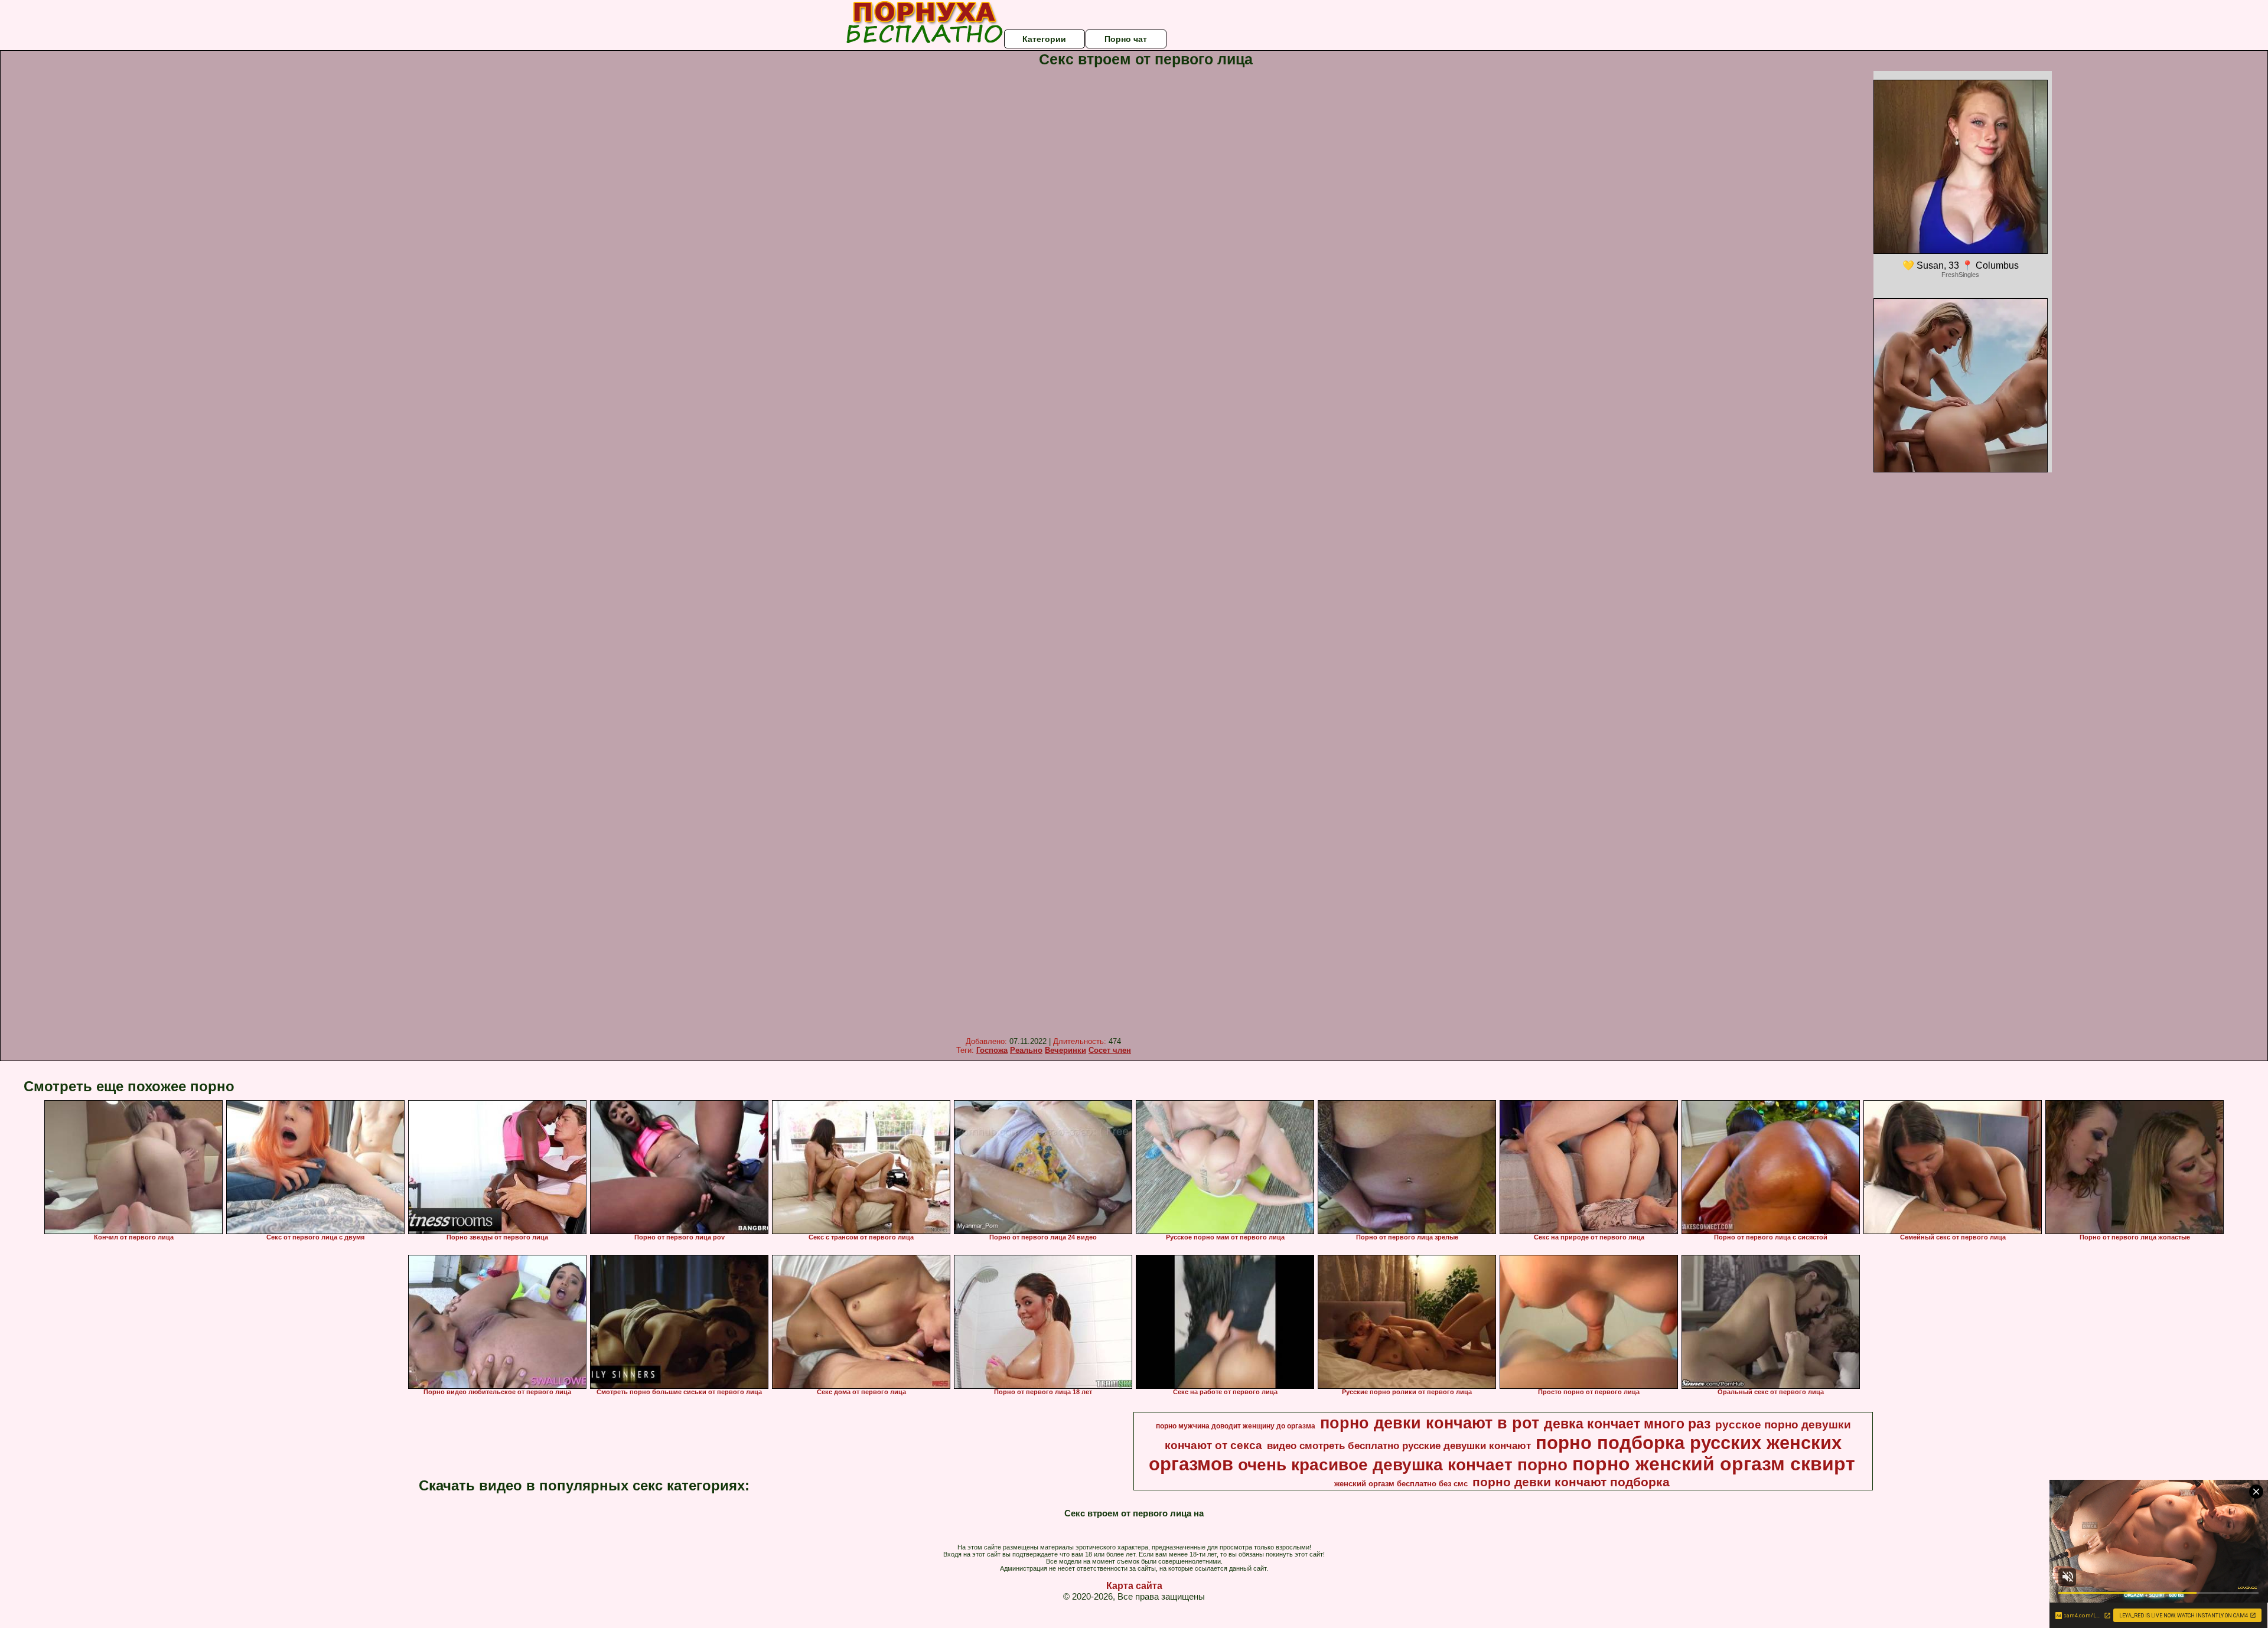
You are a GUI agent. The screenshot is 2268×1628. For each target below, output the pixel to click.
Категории (1044, 39)
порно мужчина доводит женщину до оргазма (1236, 1426)
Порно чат (1126, 39)
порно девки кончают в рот (1430, 1423)
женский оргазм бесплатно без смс (1401, 1484)
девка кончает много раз (1627, 1424)
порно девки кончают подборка (1571, 1482)
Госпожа (992, 1050)
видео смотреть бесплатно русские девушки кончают (1399, 1446)
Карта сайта (1134, 1586)
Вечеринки (1065, 1050)
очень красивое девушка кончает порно (1403, 1465)
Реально (1026, 1050)
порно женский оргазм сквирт (1714, 1464)
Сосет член (1110, 1050)
